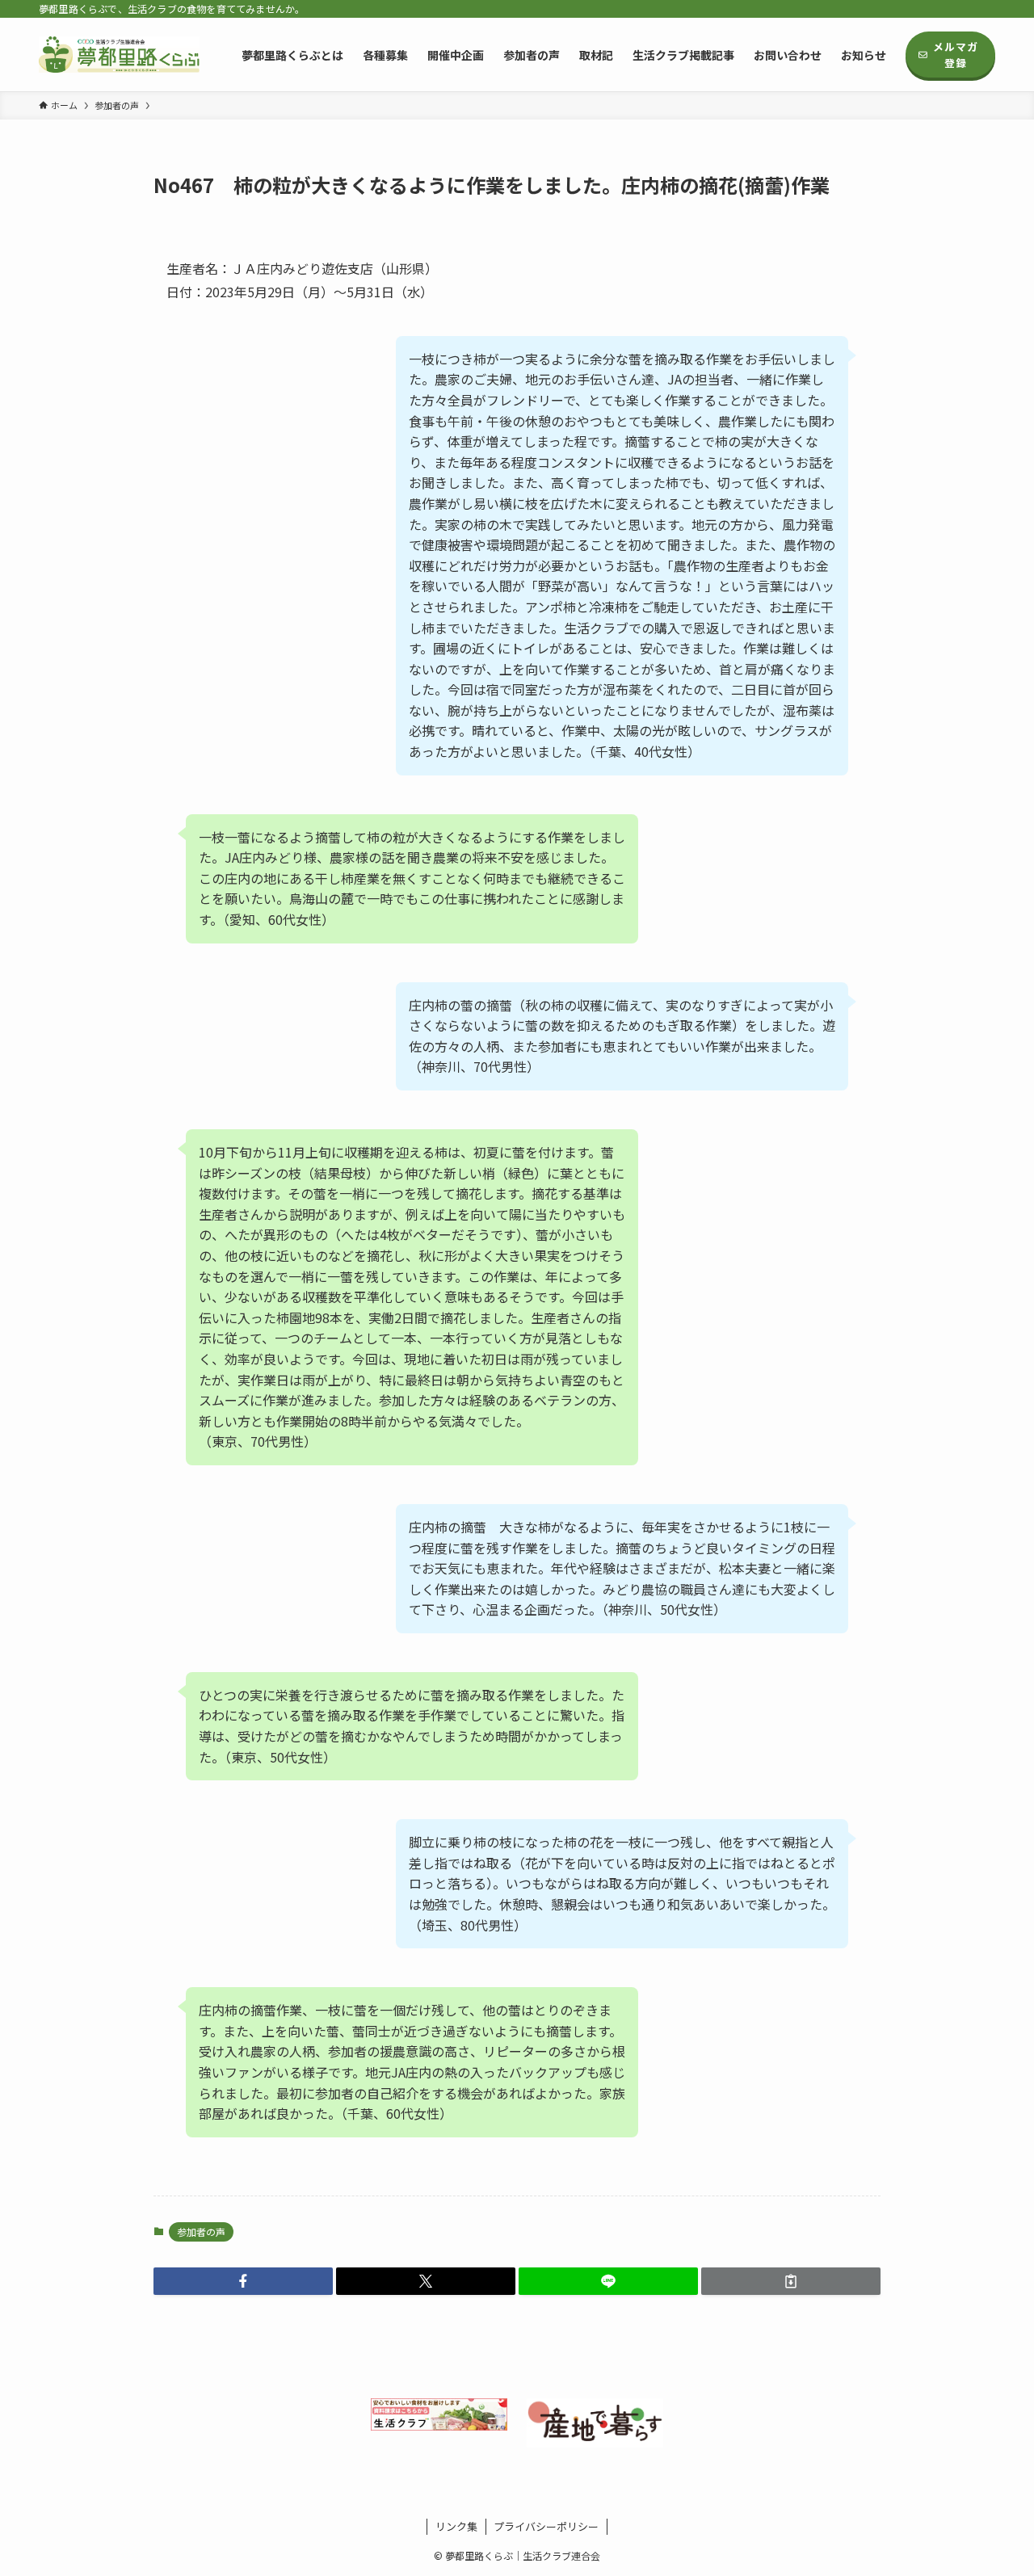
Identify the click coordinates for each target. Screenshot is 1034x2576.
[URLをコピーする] (791, 2281)
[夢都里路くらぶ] (119, 55)
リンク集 (456, 2526)
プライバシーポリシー (546, 2526)
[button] (243, 2281)
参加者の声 (201, 2231)
